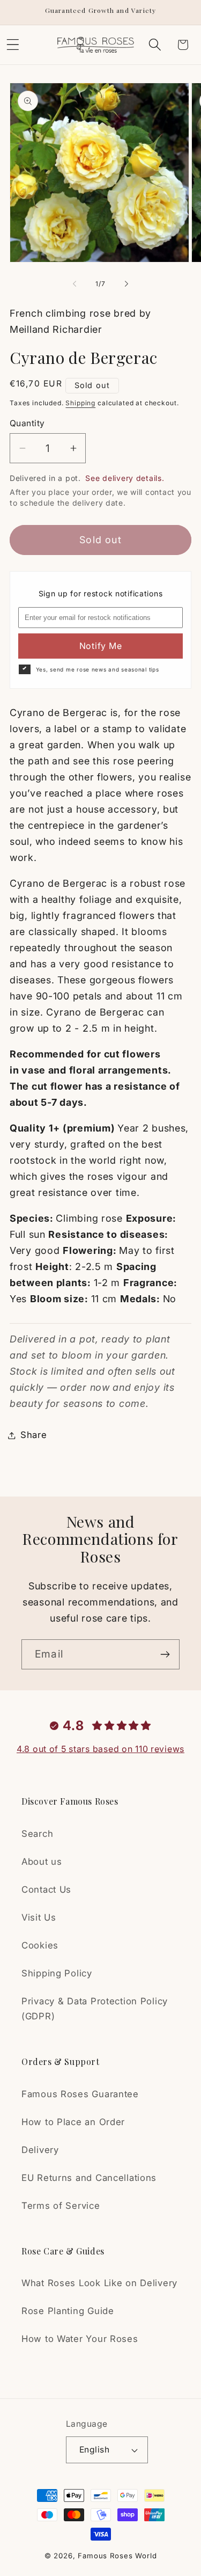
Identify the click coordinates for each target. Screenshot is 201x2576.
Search (37, 1834)
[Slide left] (75, 284)
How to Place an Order (73, 2122)
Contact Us (46, 1889)
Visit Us (39, 1917)
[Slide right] (126, 284)
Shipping (80, 403)
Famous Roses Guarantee (80, 2094)
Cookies (40, 1945)
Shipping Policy (57, 1973)
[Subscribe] (165, 1654)
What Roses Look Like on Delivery (99, 2283)
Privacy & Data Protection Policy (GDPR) (95, 2009)
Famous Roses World (117, 2556)
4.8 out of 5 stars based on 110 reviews (100, 1749)
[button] (155, 45)
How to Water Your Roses (80, 2339)
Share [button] (34, 1435)
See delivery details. (125, 478)
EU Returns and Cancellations (89, 2178)
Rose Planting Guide (68, 2311)
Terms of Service (61, 2206)
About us (42, 1862)
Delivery (40, 2150)
